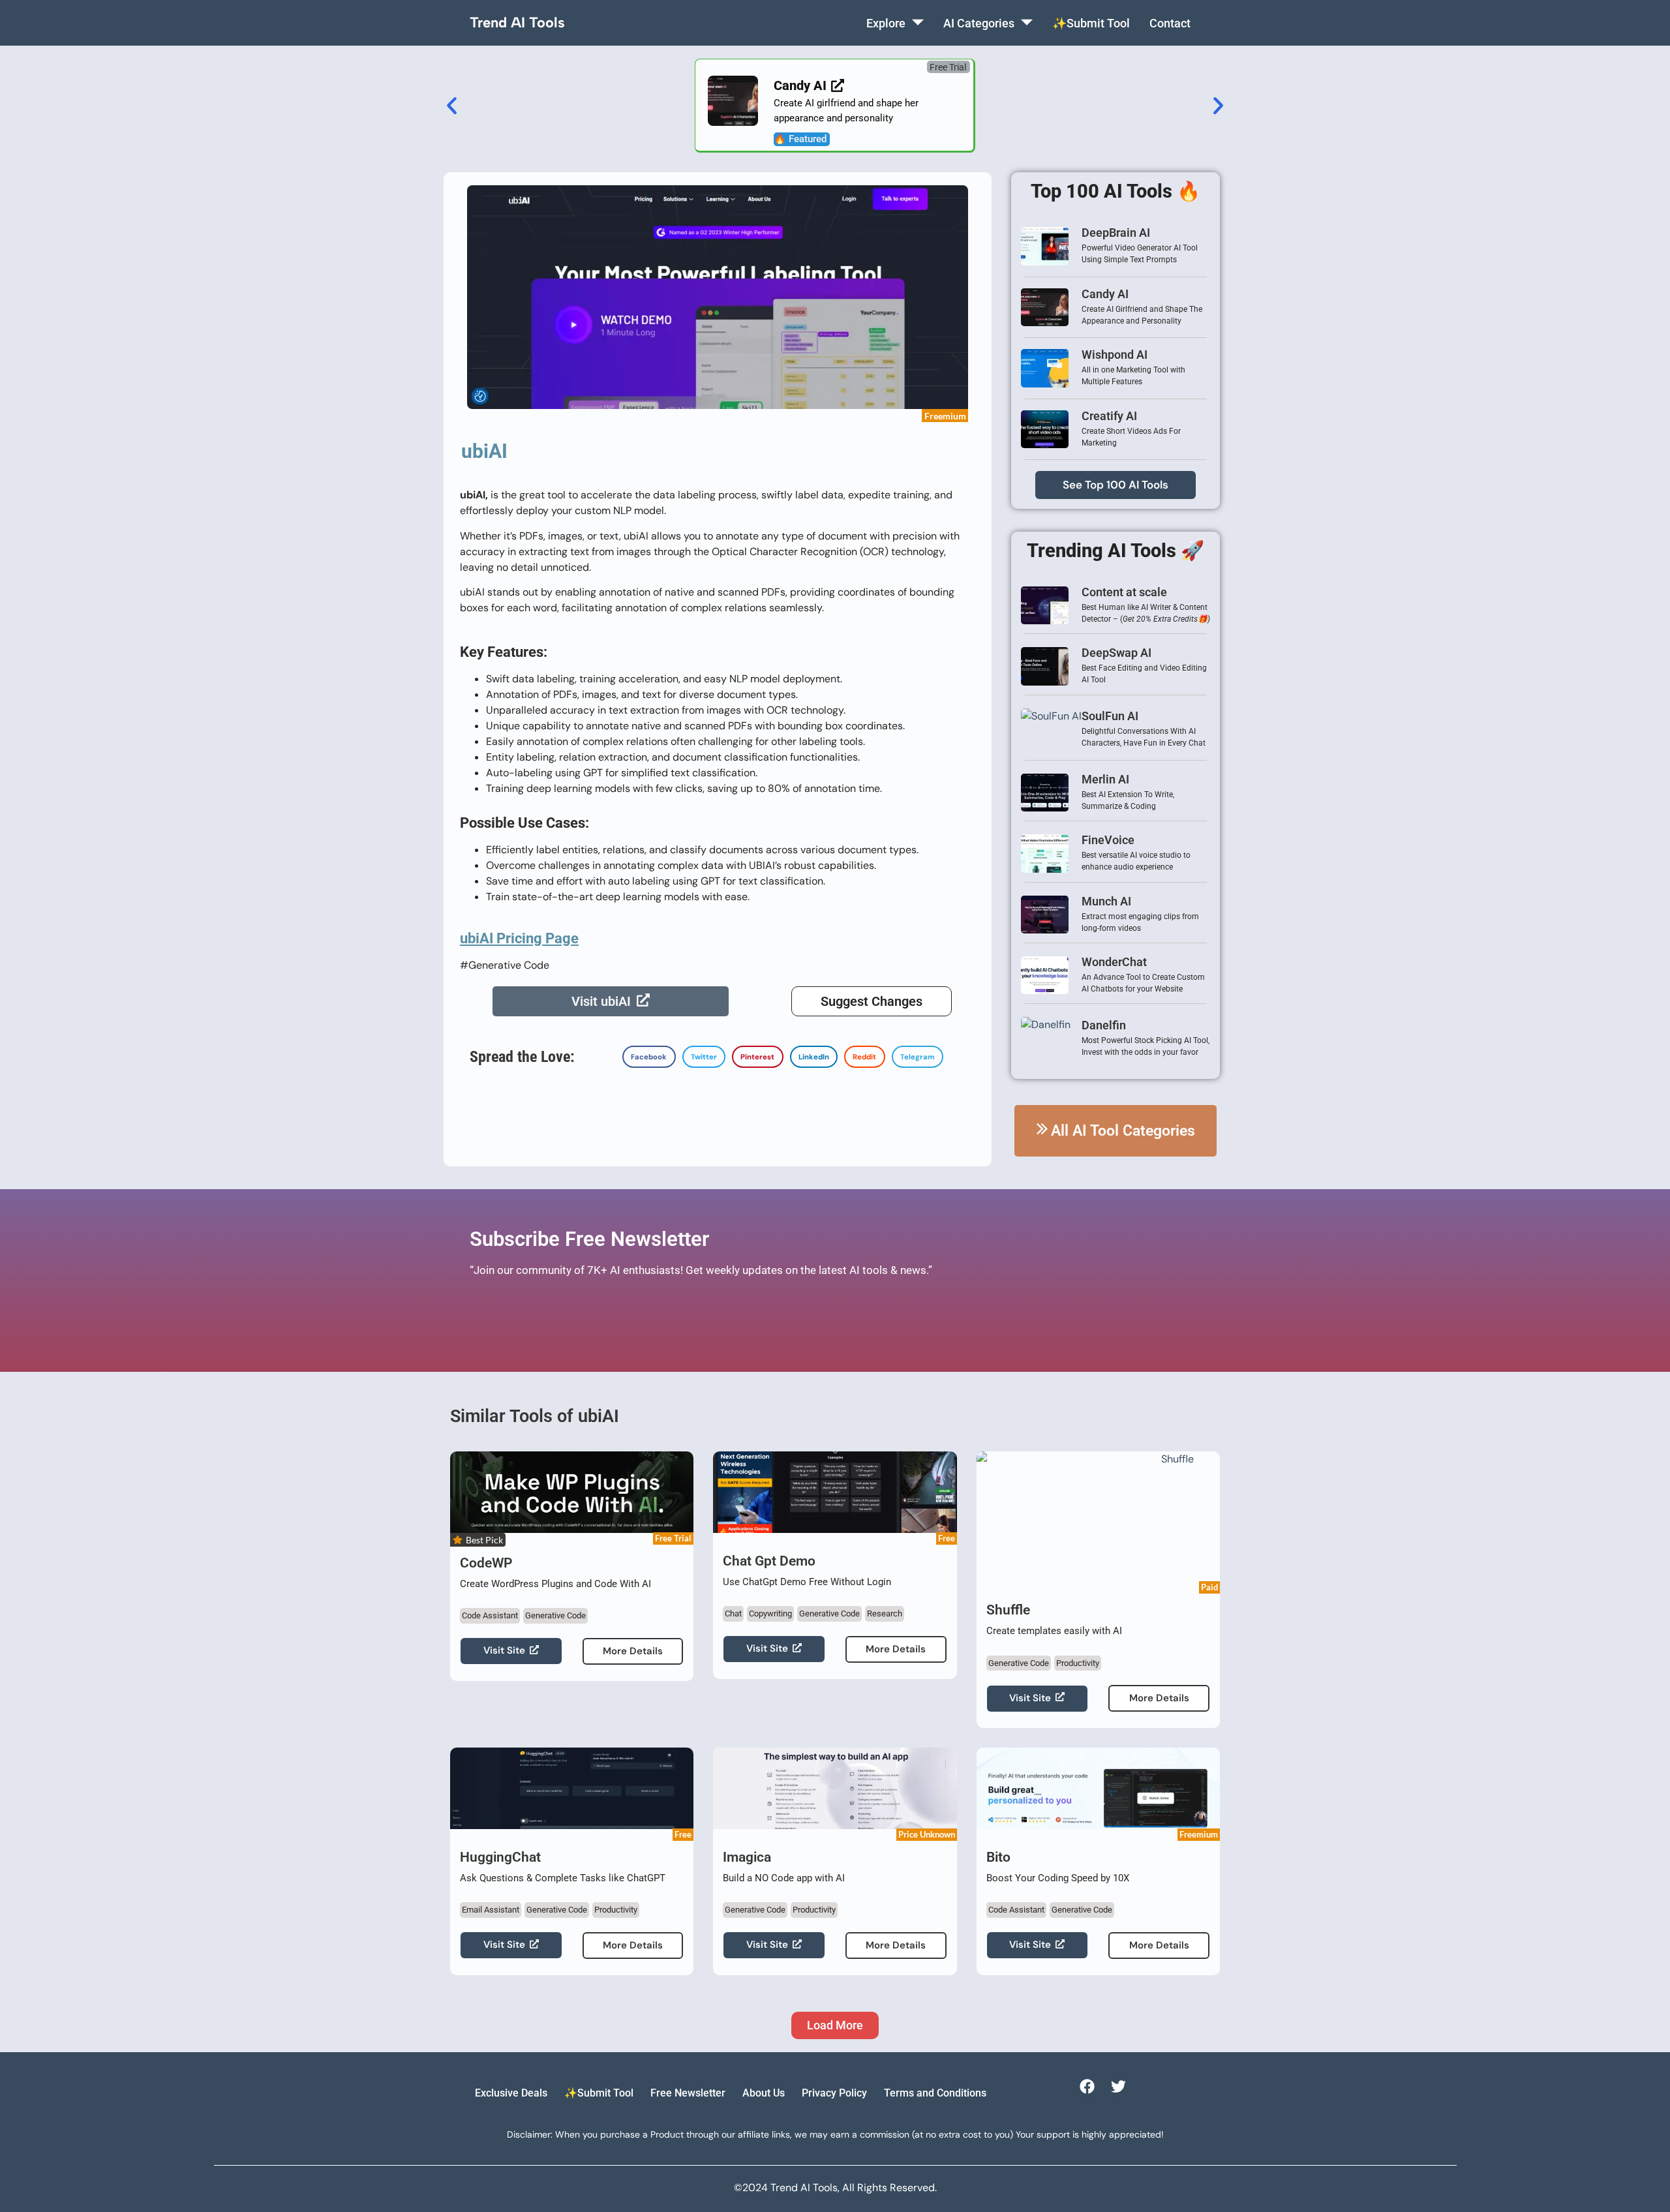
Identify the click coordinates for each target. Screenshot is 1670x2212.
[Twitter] (1118, 2086)
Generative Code (555, 1615)
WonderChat (1114, 962)
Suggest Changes (872, 1001)
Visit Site (504, 1650)
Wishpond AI (1115, 355)
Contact (1170, 23)
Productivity (1078, 1663)
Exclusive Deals (511, 2093)
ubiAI (484, 451)
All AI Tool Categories (1123, 1131)
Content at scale (1124, 592)
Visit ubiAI (601, 1001)
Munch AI (1106, 901)
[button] (949, 67)
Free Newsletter (688, 2093)
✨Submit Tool (1091, 23)
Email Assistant (491, 1910)
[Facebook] (1086, 2086)
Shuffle (1008, 1610)
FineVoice (1108, 840)
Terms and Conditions (935, 2093)
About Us (764, 2093)
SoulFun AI (1110, 716)
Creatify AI (1109, 416)
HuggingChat (500, 1857)
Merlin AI (1105, 779)
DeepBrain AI (1116, 233)
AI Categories (979, 23)
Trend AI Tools (517, 23)
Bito (998, 1857)
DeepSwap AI (1116, 653)
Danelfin (1104, 1025)
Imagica (747, 1857)
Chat (733, 1614)
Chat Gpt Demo (769, 1561)
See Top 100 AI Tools (1116, 485)
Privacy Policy (834, 2093)
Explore (886, 23)
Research (885, 1614)
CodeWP (486, 1563)
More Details (633, 1651)
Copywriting (770, 1614)
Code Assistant (490, 1615)
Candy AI (1105, 294)
